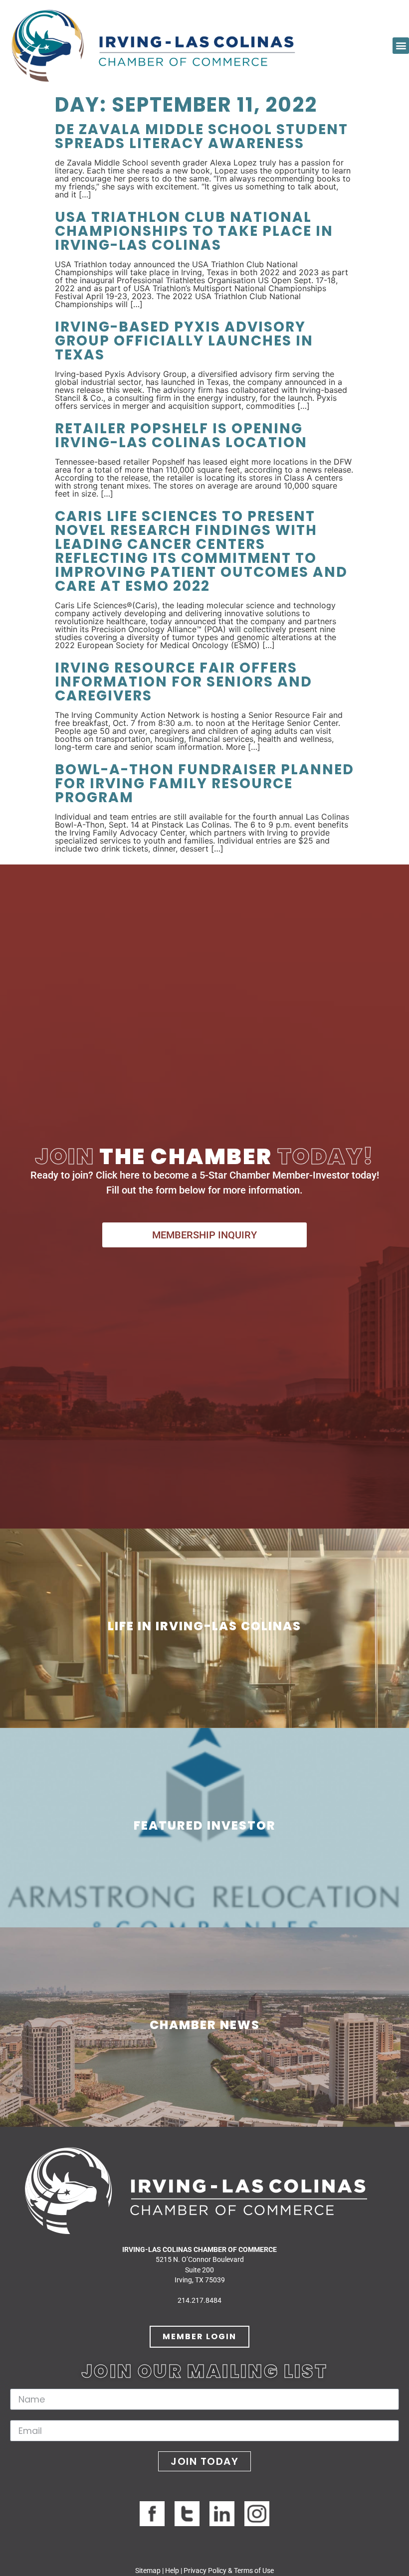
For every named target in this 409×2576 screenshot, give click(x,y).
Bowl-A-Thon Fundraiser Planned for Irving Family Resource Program (204, 783)
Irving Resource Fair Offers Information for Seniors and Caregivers (184, 682)
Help (172, 2571)
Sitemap (148, 2571)
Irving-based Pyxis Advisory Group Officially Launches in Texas (184, 341)
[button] (401, 46)
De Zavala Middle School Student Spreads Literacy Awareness (202, 136)
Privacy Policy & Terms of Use (229, 2571)
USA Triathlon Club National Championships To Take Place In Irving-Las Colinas (194, 231)
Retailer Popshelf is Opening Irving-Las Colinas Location (181, 435)
